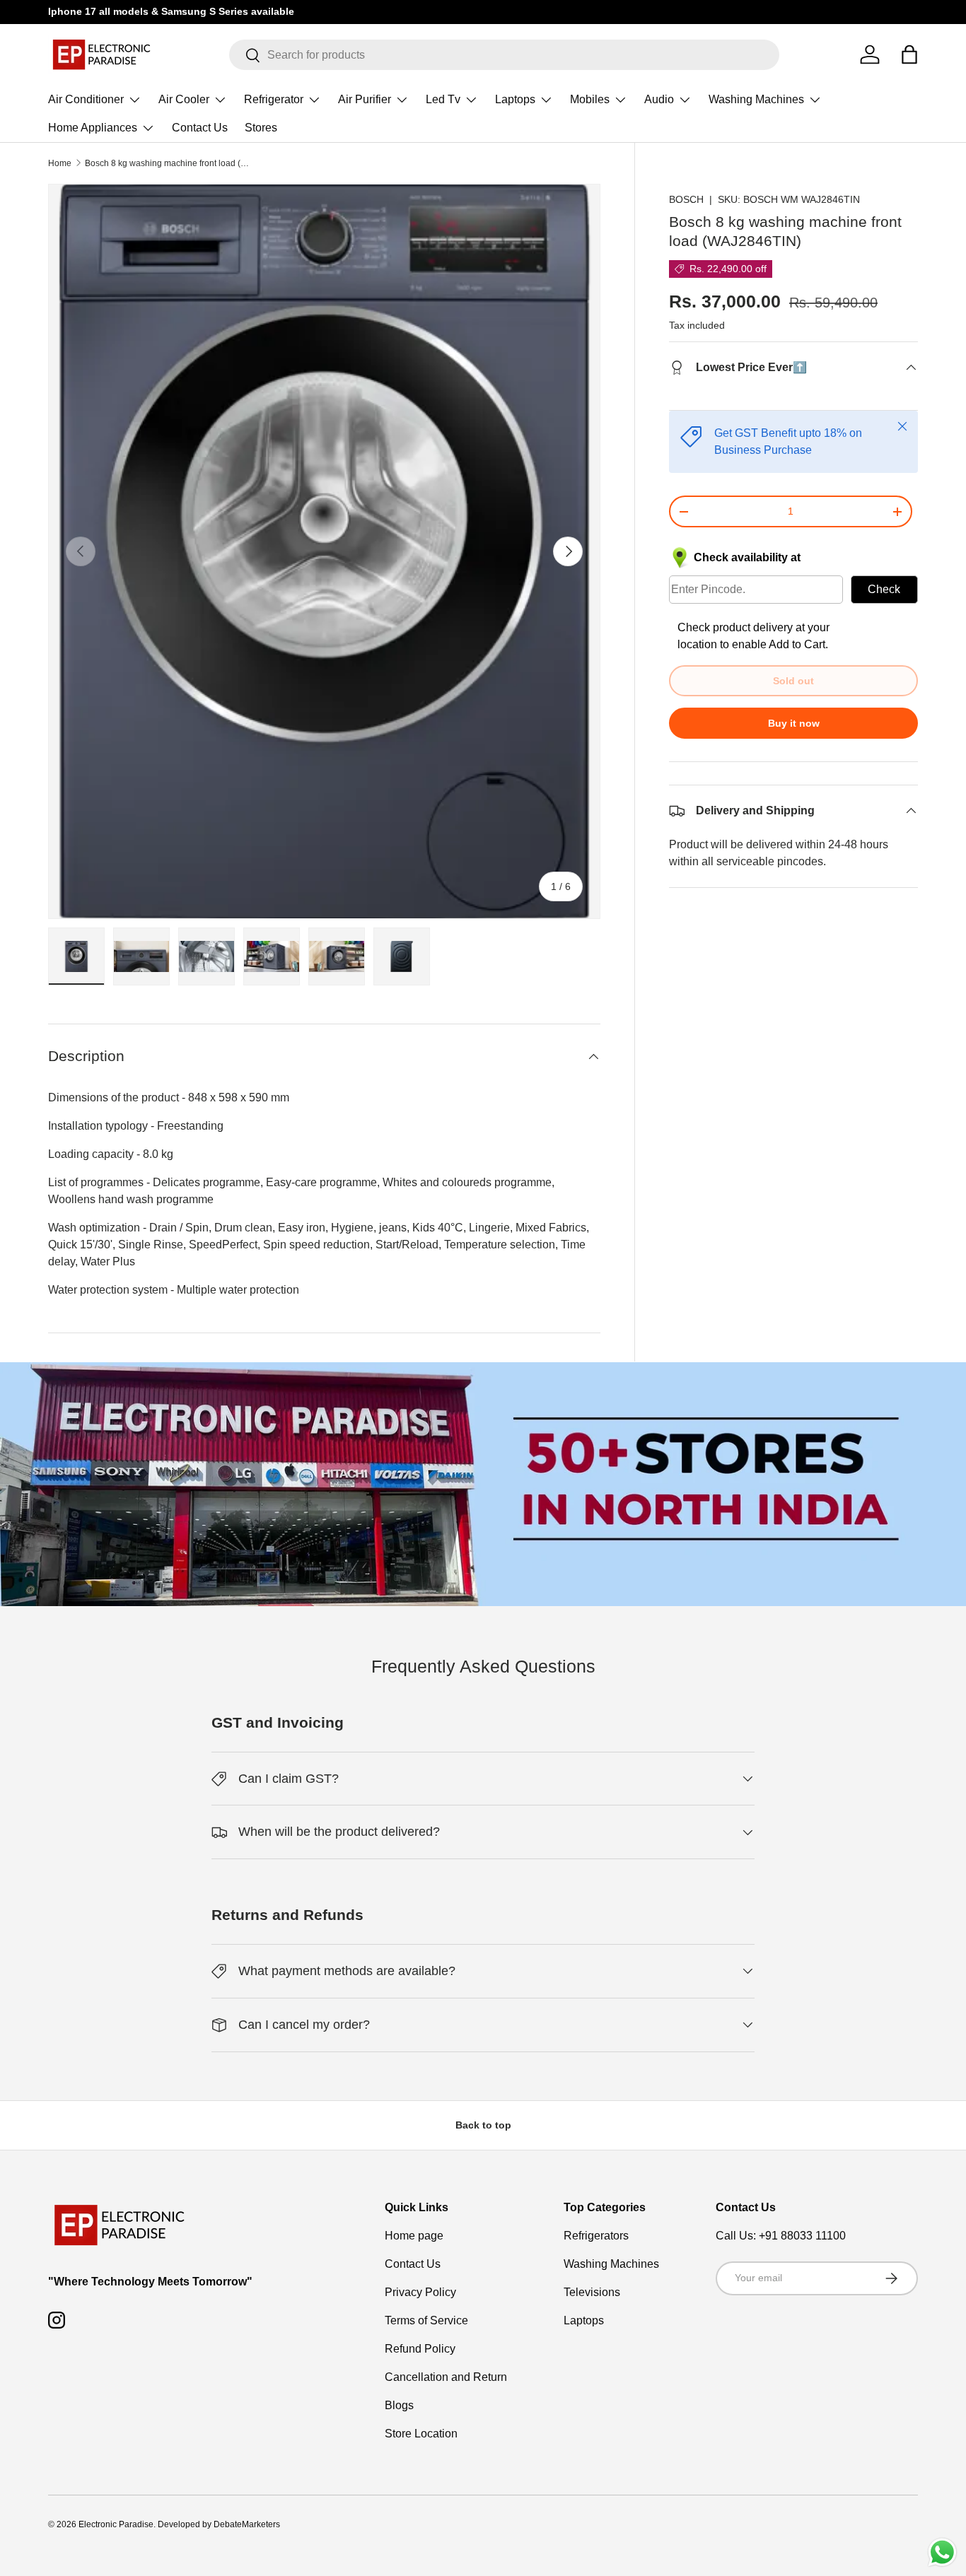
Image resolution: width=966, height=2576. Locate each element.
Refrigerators (596, 2236)
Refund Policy (420, 2349)
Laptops (515, 99)
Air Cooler (184, 99)
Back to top (483, 2125)
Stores (261, 128)
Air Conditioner (86, 99)
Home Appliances (93, 128)
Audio (659, 99)
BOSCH (686, 199)
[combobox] (505, 55)
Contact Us (200, 128)
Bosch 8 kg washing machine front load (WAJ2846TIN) (170, 163)
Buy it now (794, 723)
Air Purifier (365, 99)
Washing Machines (756, 99)
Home (60, 163)
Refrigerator (274, 99)
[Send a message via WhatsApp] (942, 2552)
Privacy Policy (420, 2292)
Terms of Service (426, 2320)
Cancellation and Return (446, 2377)
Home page (414, 2236)
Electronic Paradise (116, 2524)
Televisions (592, 2292)
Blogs (399, 2405)
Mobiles (590, 99)
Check (884, 589)
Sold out (793, 681)
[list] (324, 552)
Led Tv (443, 99)
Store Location (421, 2434)
